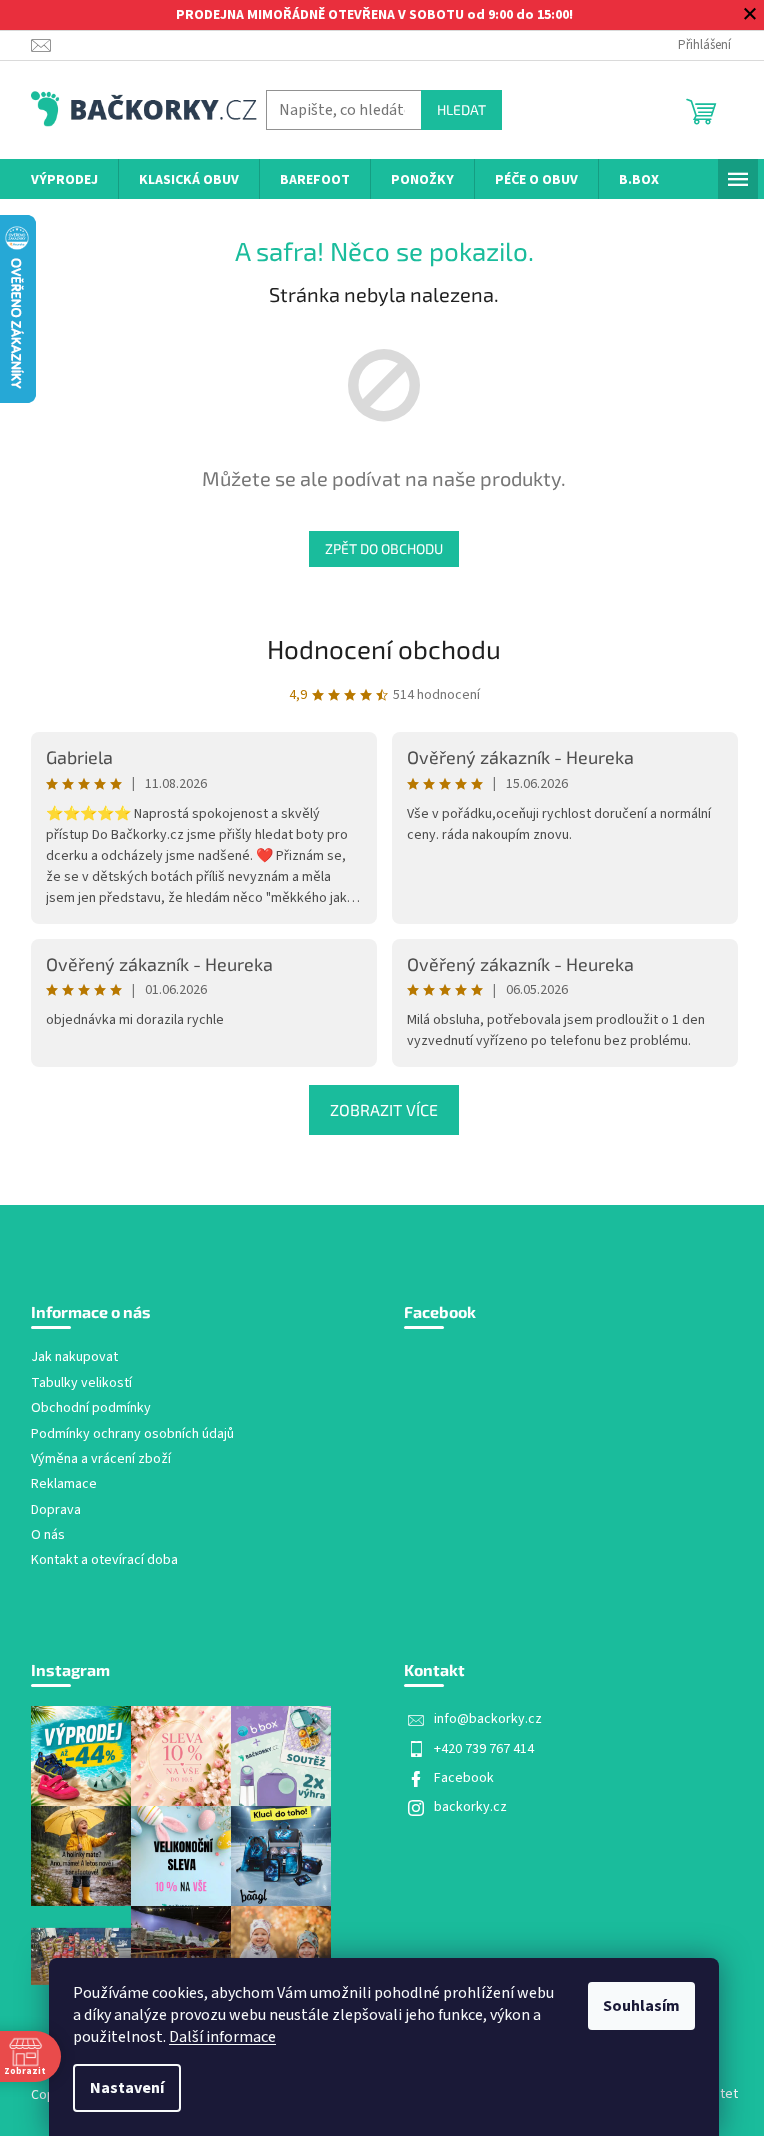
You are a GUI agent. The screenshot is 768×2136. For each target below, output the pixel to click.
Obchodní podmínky (91, 1408)
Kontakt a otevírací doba (104, 1560)
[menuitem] (64, 180)
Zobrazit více (384, 1109)
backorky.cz (470, 1807)
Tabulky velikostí (81, 1383)
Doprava (56, 1510)
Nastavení (127, 2088)
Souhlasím (641, 2006)
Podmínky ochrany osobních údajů (132, 1434)
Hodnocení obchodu (384, 648)
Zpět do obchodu (384, 548)
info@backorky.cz (488, 1719)
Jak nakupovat (74, 1357)
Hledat (461, 109)
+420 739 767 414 (484, 1749)
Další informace (222, 2037)
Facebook (464, 1778)
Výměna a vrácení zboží (101, 1459)
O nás (48, 1535)
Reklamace (64, 1484)
